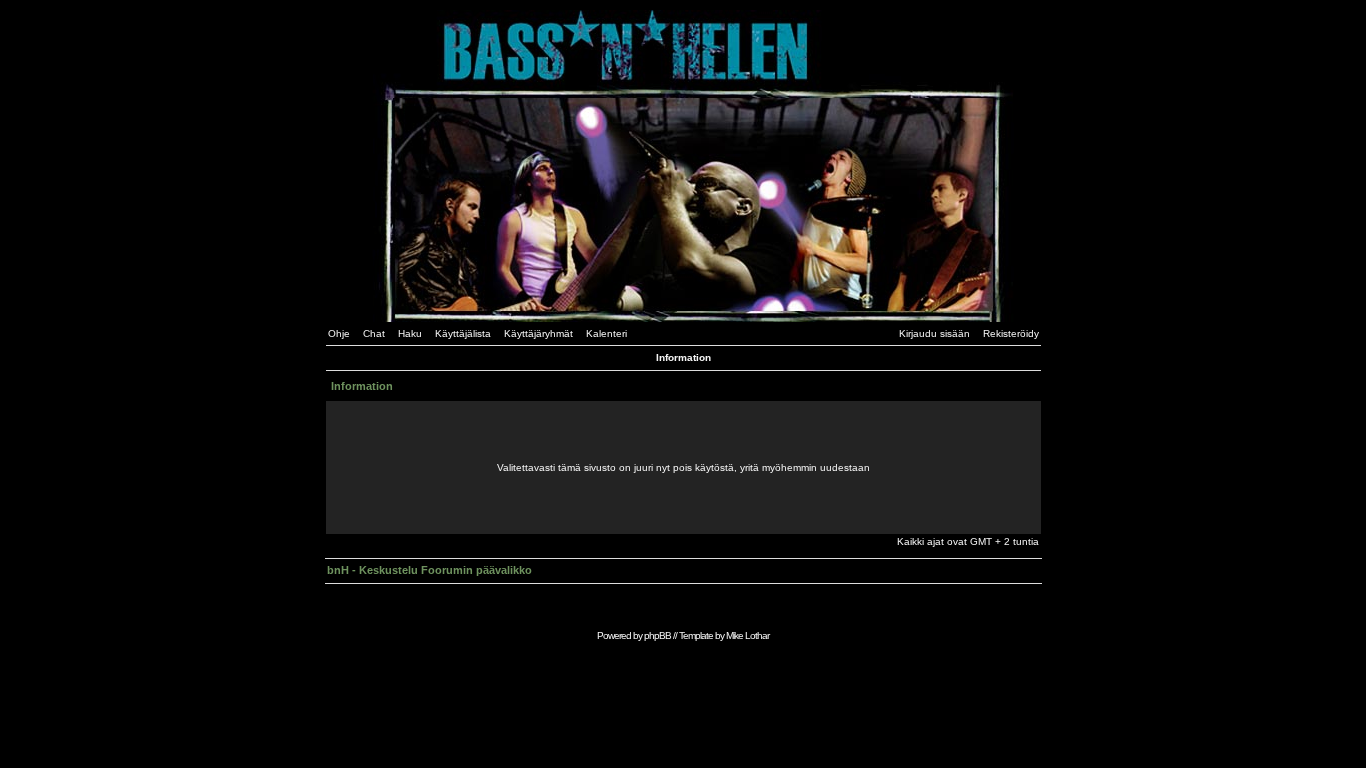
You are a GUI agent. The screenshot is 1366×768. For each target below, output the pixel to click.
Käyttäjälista (463, 333)
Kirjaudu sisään (934, 333)
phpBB (657, 635)
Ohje (339, 333)
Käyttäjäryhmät (538, 333)
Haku (410, 333)
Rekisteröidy (1011, 333)
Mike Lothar (747, 635)
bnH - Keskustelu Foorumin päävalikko (429, 570)
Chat (374, 333)
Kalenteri (606, 333)
